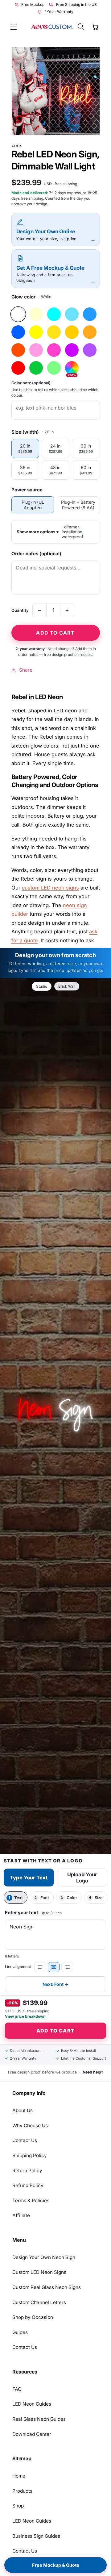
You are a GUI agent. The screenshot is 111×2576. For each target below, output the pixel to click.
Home (19, 2476)
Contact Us (25, 2140)
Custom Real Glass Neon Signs (47, 2287)
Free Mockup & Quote (56, 2565)
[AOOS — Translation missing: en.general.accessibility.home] (52, 27)
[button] (14, 27)
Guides (20, 2332)
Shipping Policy (30, 2155)
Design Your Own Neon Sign (44, 2257)
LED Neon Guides (32, 2404)
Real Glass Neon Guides (39, 2419)
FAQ (17, 2389)
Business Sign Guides (36, 2536)
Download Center (32, 2434)
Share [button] (26, 670)
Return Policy (27, 2171)
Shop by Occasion (33, 2317)
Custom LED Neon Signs (39, 2272)
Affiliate (21, 2215)
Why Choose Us (30, 2126)
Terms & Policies (31, 2201)
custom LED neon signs (50, 888)
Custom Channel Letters (39, 2302)
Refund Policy (28, 2185)
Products (22, 2491)
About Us (23, 2110)
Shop (18, 2506)
